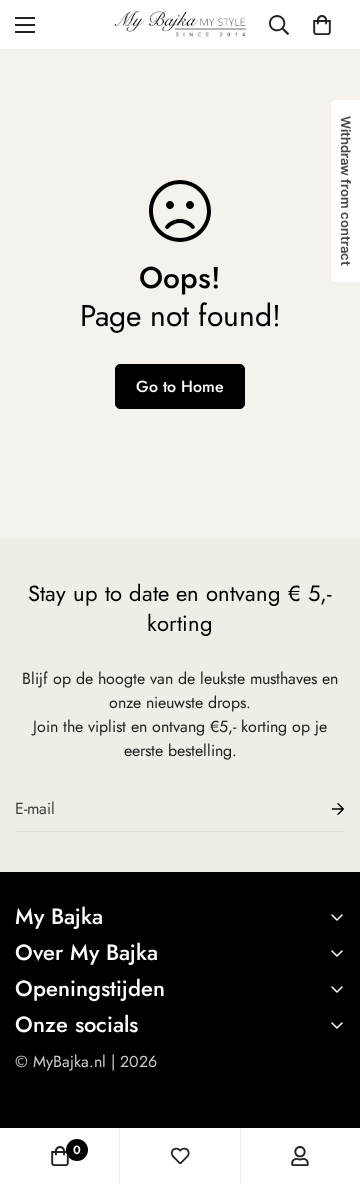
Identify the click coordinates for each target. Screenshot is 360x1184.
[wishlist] (180, 1156)
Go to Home (180, 386)
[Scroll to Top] (324, 1078)
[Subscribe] (322, 809)
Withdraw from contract (346, 191)
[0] (322, 25)
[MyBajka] (180, 24)
